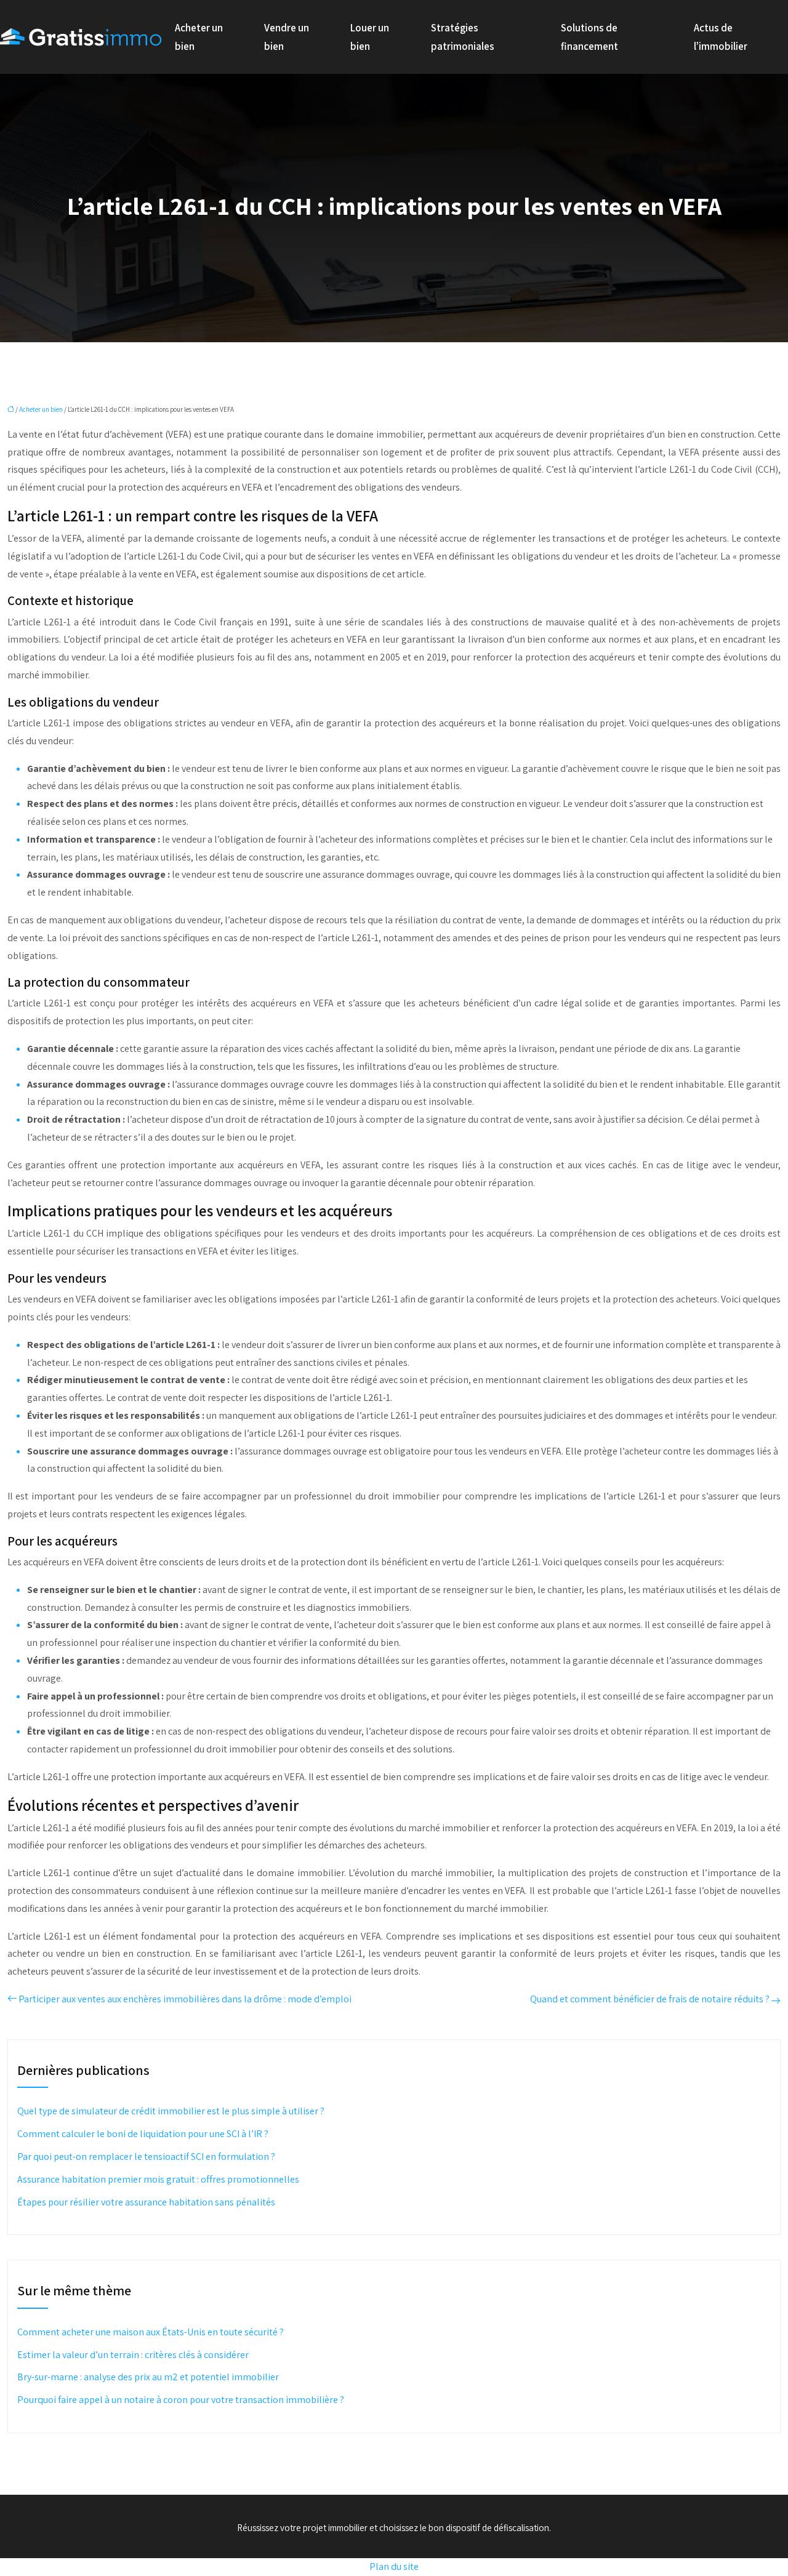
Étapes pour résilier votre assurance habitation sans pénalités (146, 2202)
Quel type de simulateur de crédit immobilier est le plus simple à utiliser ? (171, 2111)
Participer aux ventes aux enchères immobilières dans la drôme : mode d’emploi (185, 1999)
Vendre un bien (287, 37)
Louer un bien (370, 37)
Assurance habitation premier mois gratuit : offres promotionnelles (158, 2179)
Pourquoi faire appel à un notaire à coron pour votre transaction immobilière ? (181, 2400)
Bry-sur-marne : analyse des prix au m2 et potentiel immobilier (148, 2377)
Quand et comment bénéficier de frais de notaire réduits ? (650, 1999)
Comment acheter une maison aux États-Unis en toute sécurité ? (151, 2332)
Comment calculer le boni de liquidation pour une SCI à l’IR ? (143, 2134)
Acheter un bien (199, 37)
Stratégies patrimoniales (463, 37)
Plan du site (394, 2566)
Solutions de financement (589, 37)
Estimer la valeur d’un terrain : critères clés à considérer (133, 2355)
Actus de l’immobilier (721, 37)
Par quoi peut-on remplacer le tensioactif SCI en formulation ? (146, 2157)
